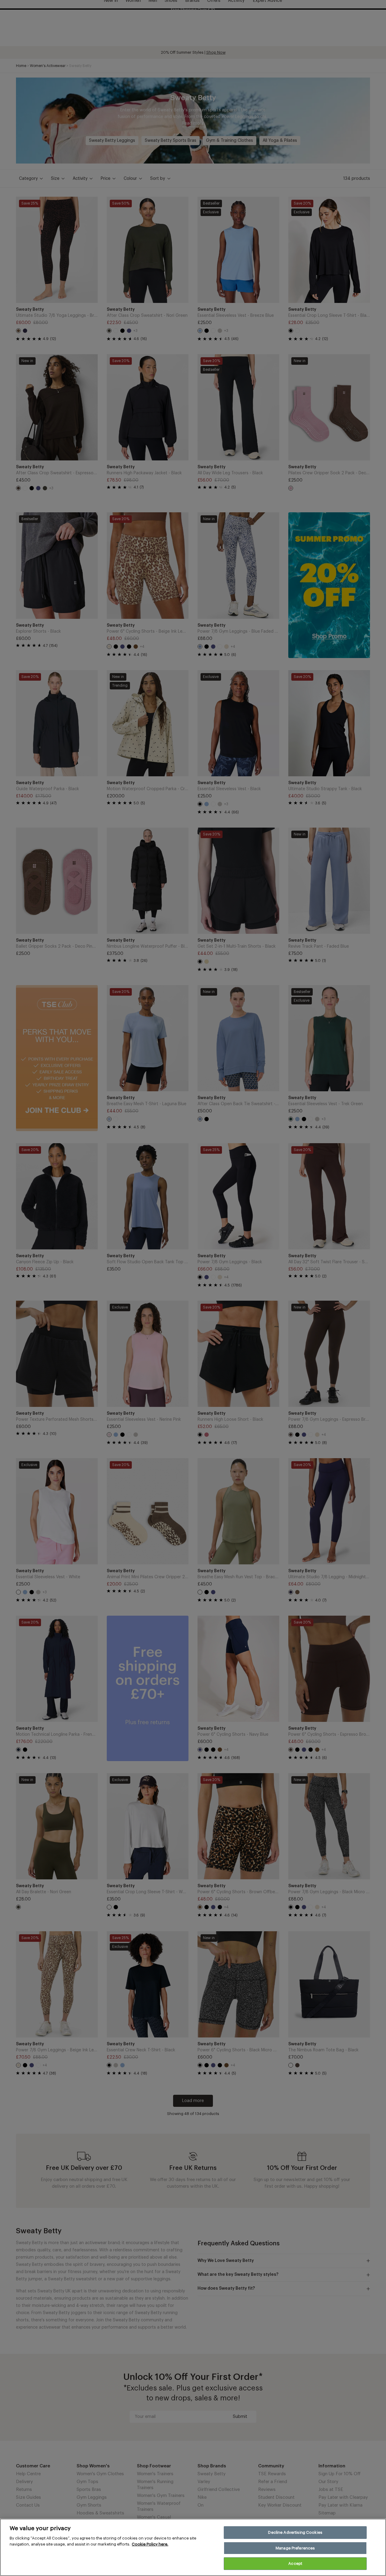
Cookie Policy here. (150, 2544)
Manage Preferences (295, 2548)
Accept (295, 2563)
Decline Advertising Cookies (295, 2532)
